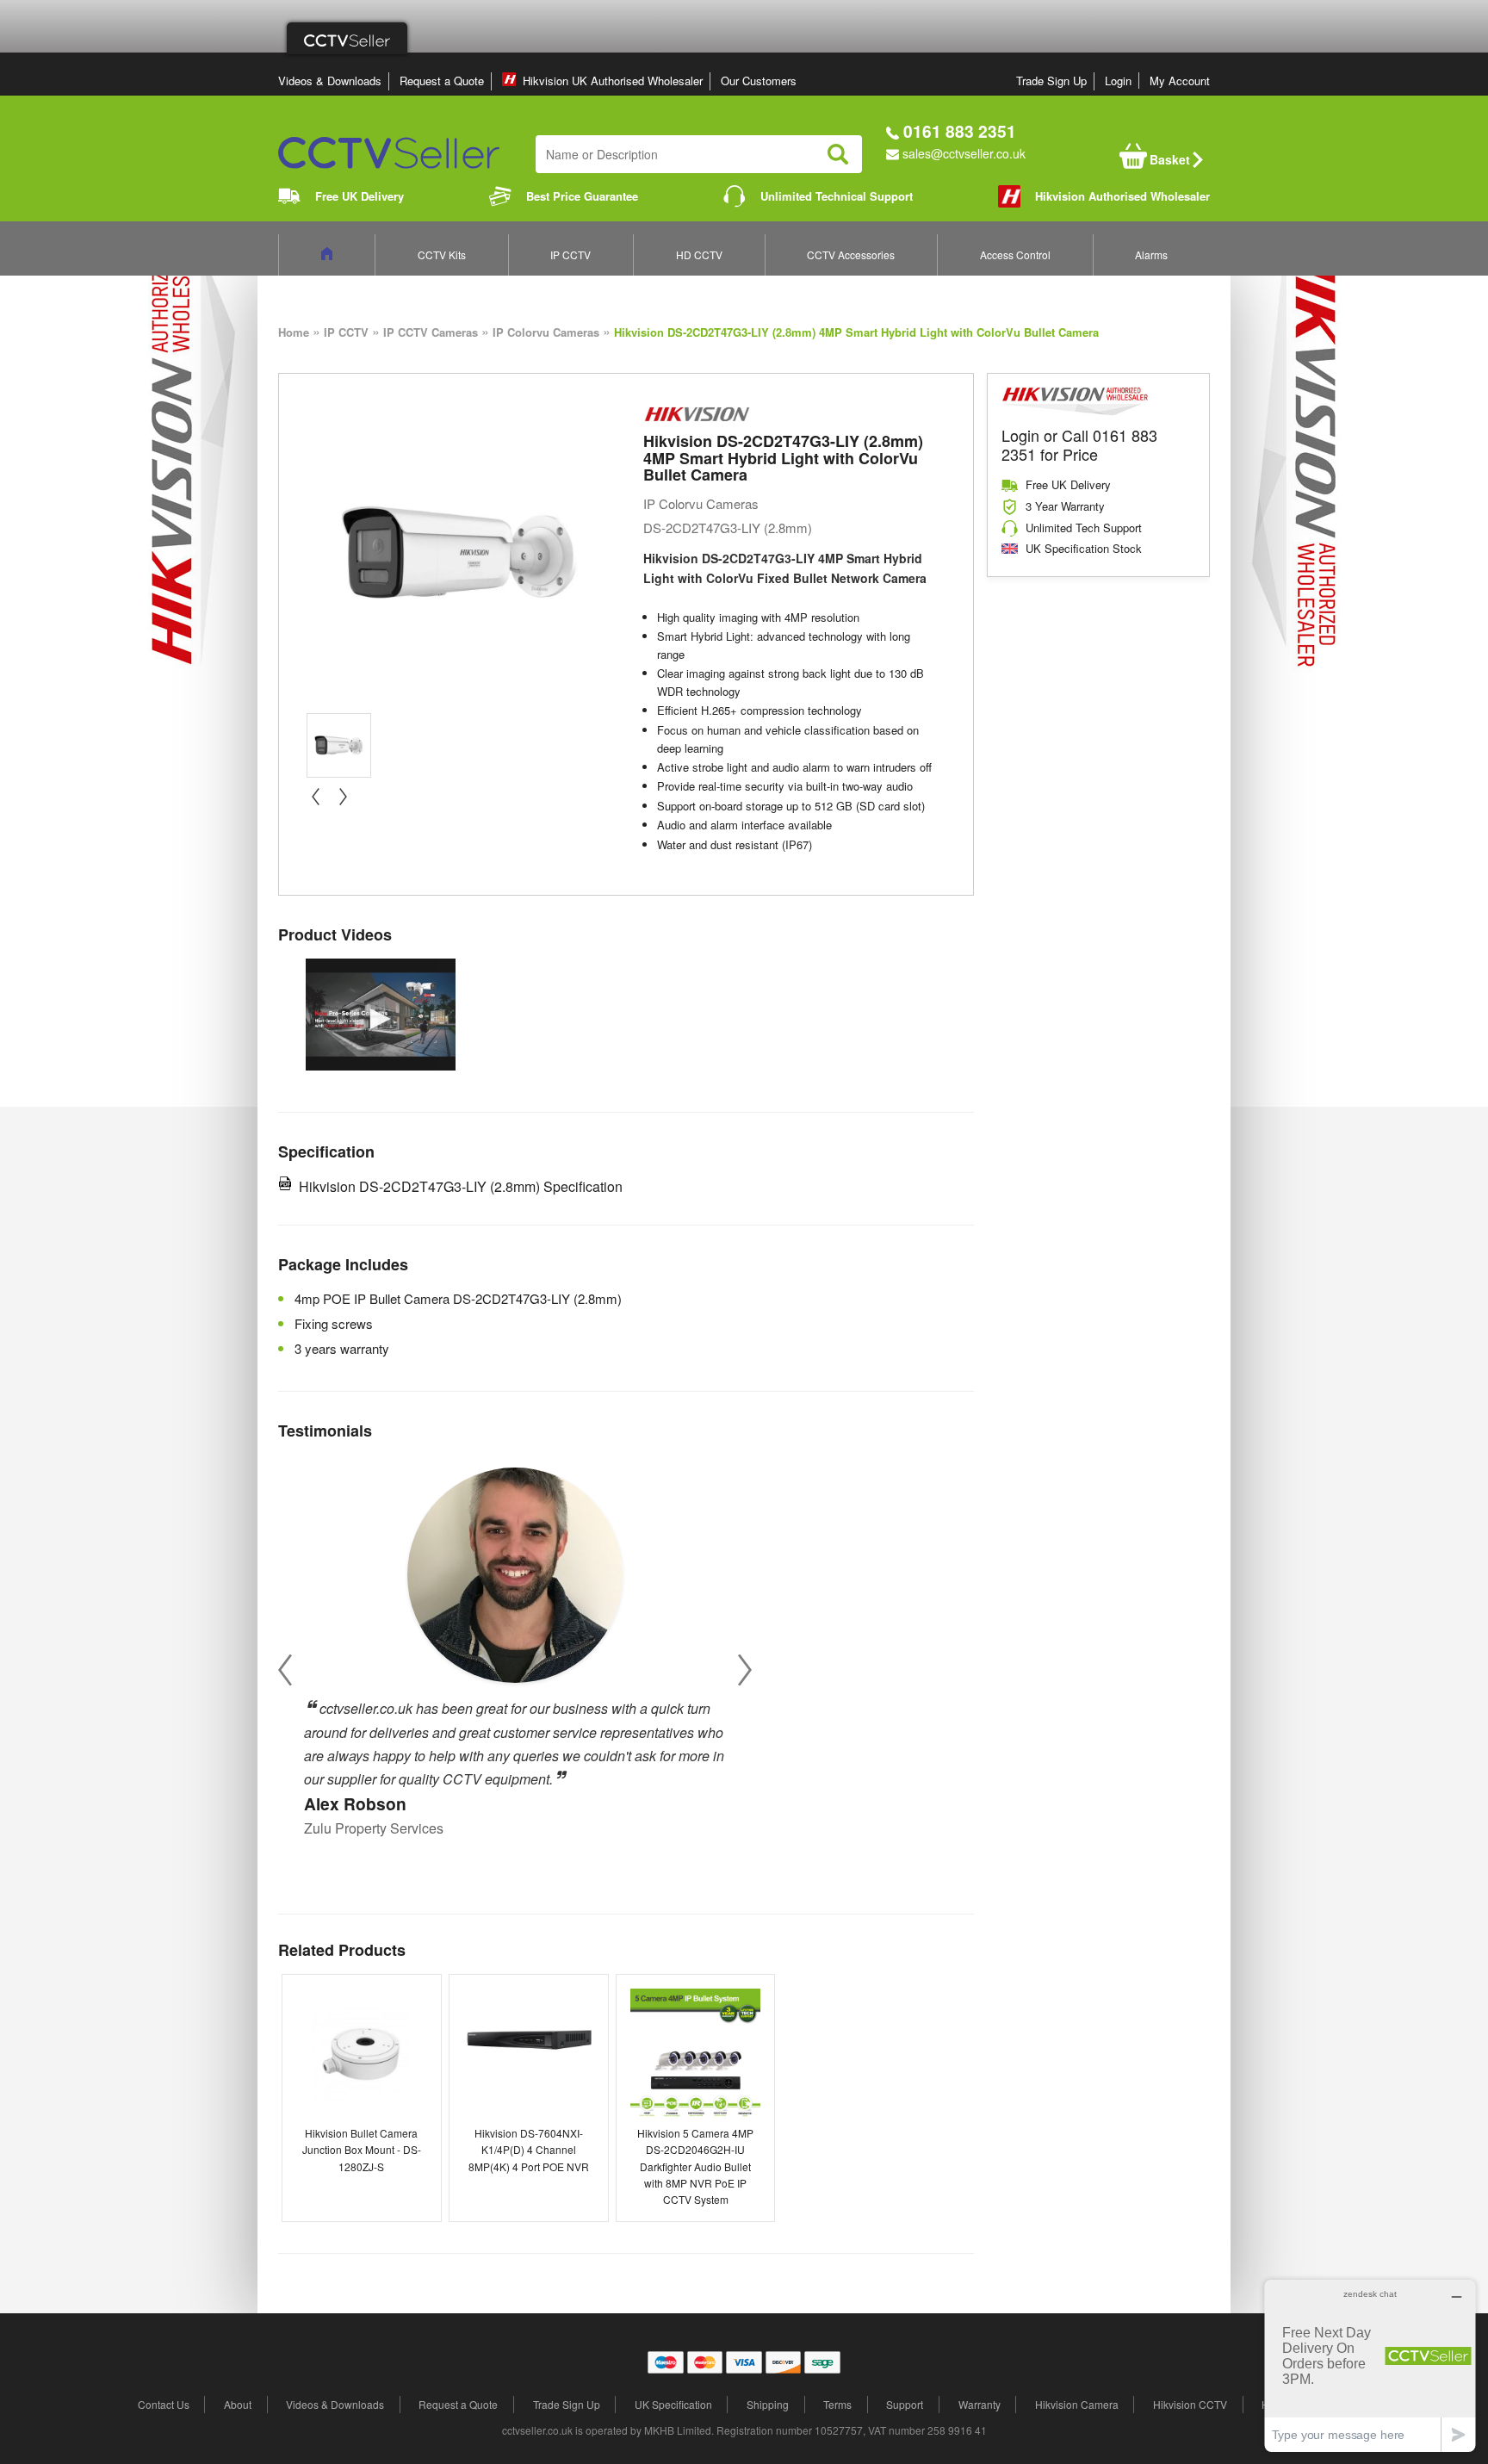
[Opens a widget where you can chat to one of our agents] (1370, 2365)
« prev (315, 797)
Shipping (768, 2404)
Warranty (980, 2404)
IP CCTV (570, 254)
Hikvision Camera (1077, 2404)
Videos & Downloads (330, 81)
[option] (381, 1015)
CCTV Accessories (851, 254)
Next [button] (745, 1670)
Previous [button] (285, 1670)
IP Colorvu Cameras (546, 332)
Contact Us (164, 2404)
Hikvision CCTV (1190, 2404)
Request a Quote (442, 81)
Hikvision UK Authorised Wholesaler (613, 81)
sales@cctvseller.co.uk (964, 153)
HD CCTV (699, 254)
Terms (837, 2404)
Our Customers (759, 81)
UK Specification (673, 2404)
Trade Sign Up (1051, 81)
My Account (1180, 81)
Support (905, 2404)
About (238, 2404)
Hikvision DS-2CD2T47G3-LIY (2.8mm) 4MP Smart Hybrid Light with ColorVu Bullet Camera (856, 332)
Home (294, 332)
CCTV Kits (442, 254)
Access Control (1015, 254)
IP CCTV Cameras (431, 332)
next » (343, 797)
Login (1118, 81)
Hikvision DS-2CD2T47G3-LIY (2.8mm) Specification (461, 1186)
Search (838, 154)
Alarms (1151, 254)
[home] (327, 254)
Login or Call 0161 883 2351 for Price (1079, 444)
